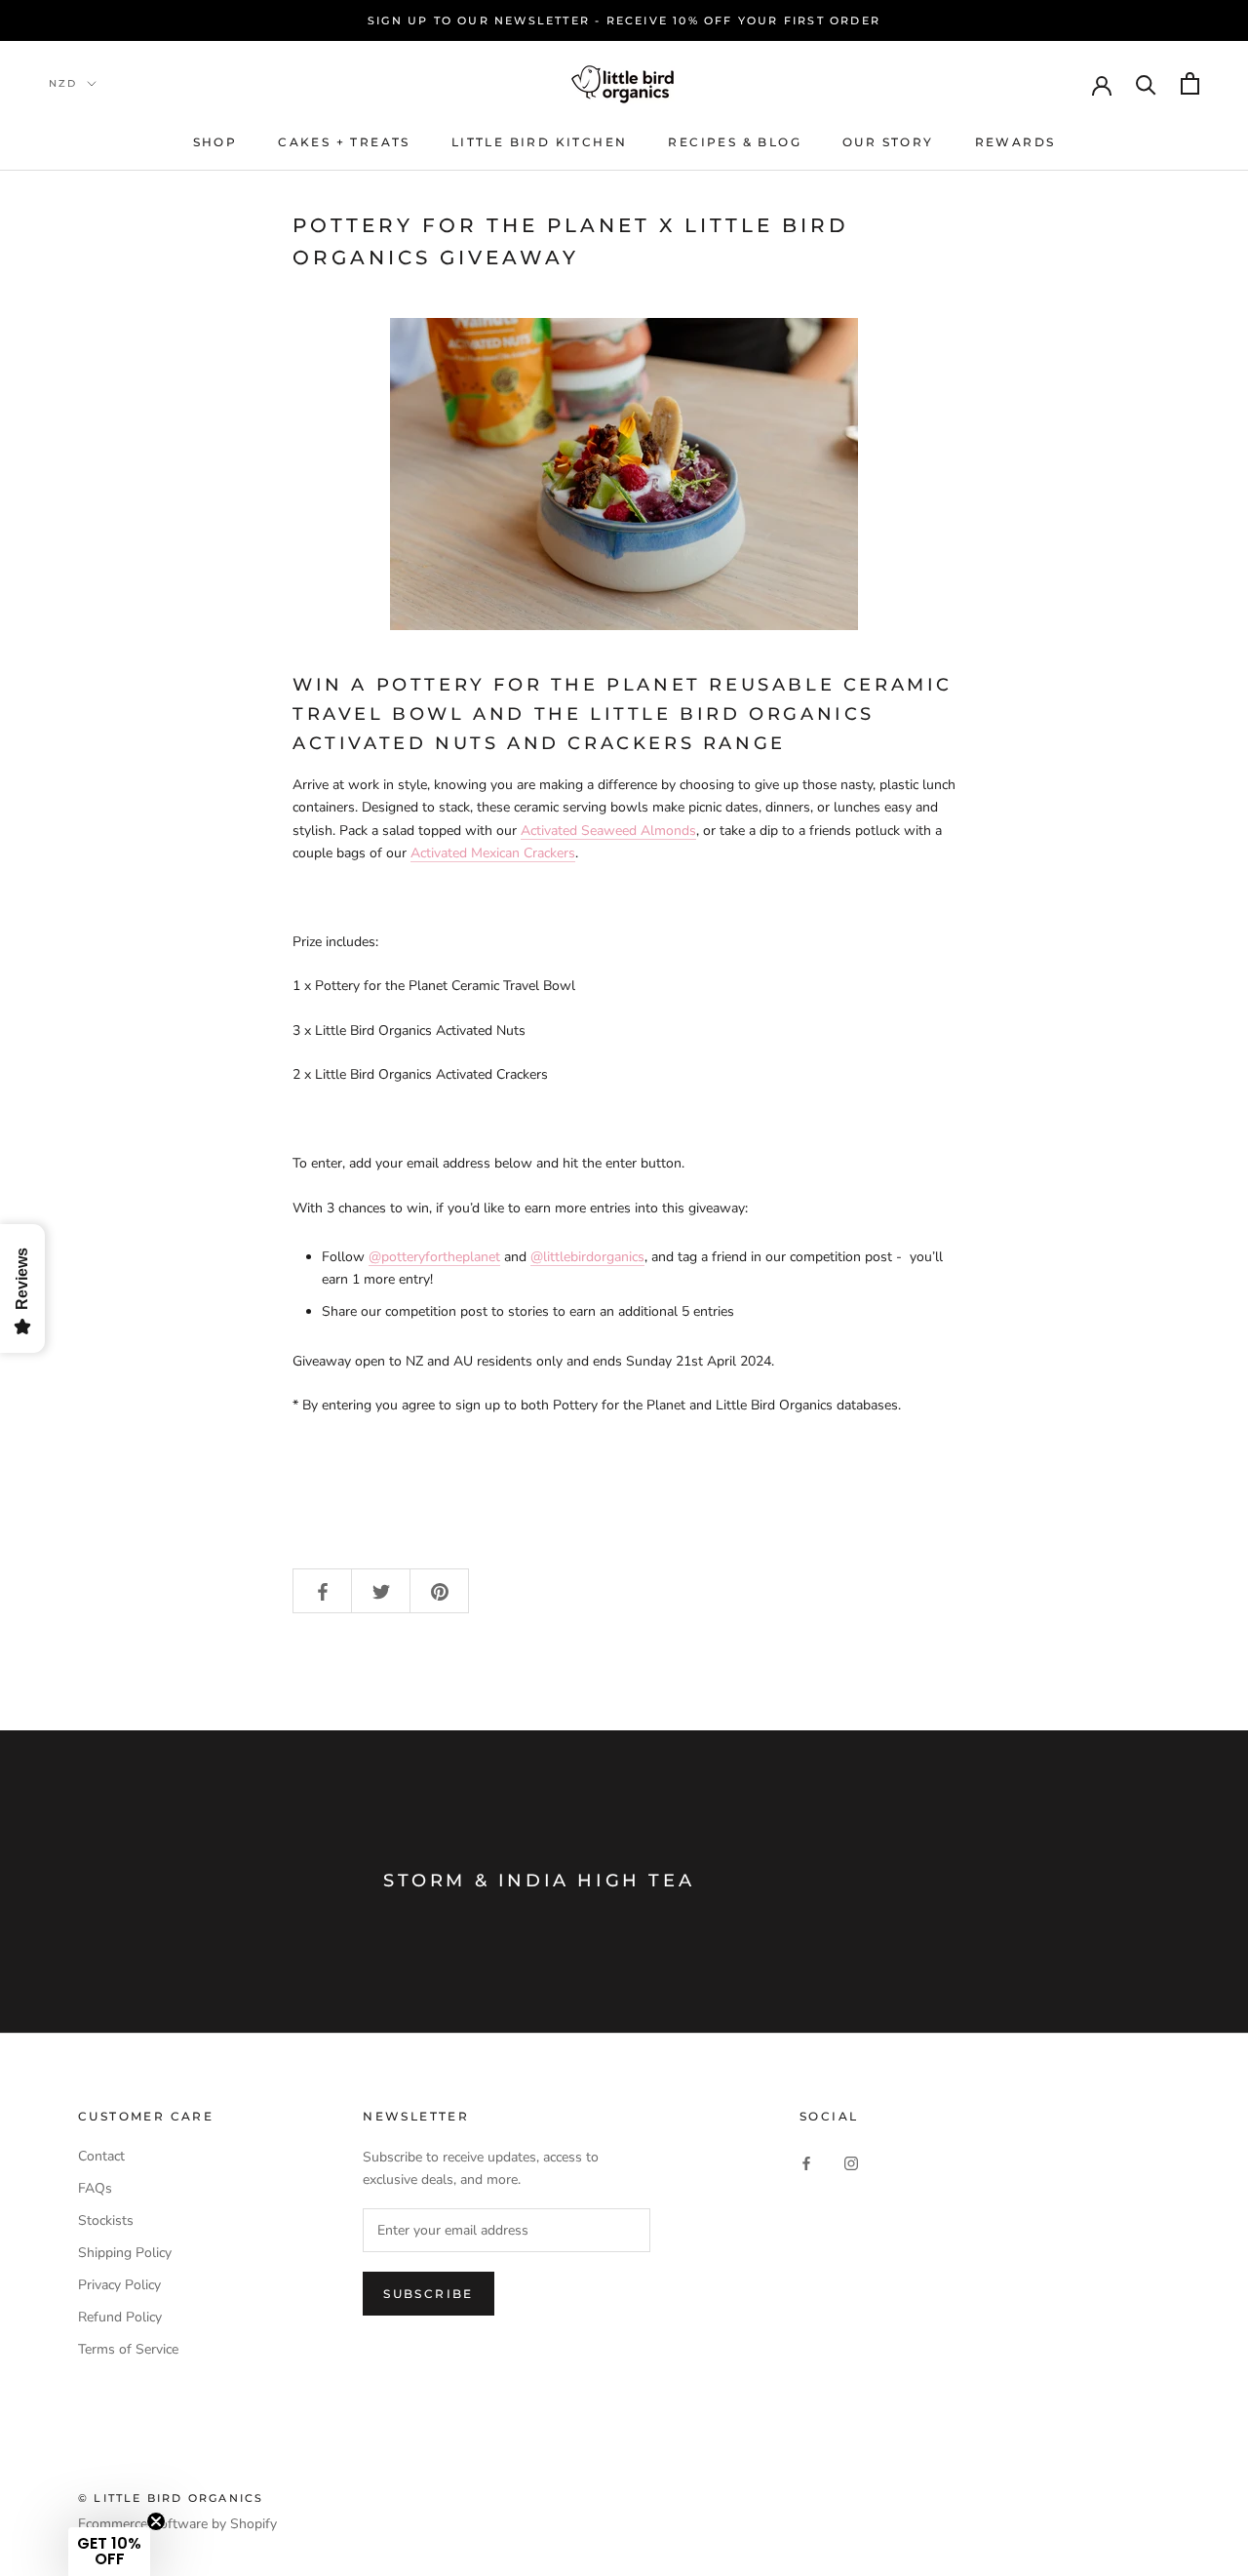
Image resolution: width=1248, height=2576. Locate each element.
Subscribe (429, 2294)
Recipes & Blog (735, 142)
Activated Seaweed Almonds (608, 831)
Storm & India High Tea (539, 1881)
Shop (215, 142)
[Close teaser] (156, 2521)
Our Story (888, 142)
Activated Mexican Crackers (493, 853)
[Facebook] (806, 2163)
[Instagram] (851, 2163)
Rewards (1015, 142)
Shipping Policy (125, 2253)
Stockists (106, 2220)
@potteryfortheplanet (434, 1257)
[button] (109, 2552)
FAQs (95, 2188)
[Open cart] (1190, 83)
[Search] (1146, 83)
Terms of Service (128, 2349)
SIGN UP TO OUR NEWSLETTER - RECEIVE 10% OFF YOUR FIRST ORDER (624, 20)
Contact (101, 2156)
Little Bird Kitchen (540, 142)
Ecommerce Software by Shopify (177, 2524)
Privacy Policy (119, 2285)
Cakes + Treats (344, 142)
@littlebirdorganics (587, 1257)
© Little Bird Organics (171, 2498)
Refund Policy (120, 2317)
